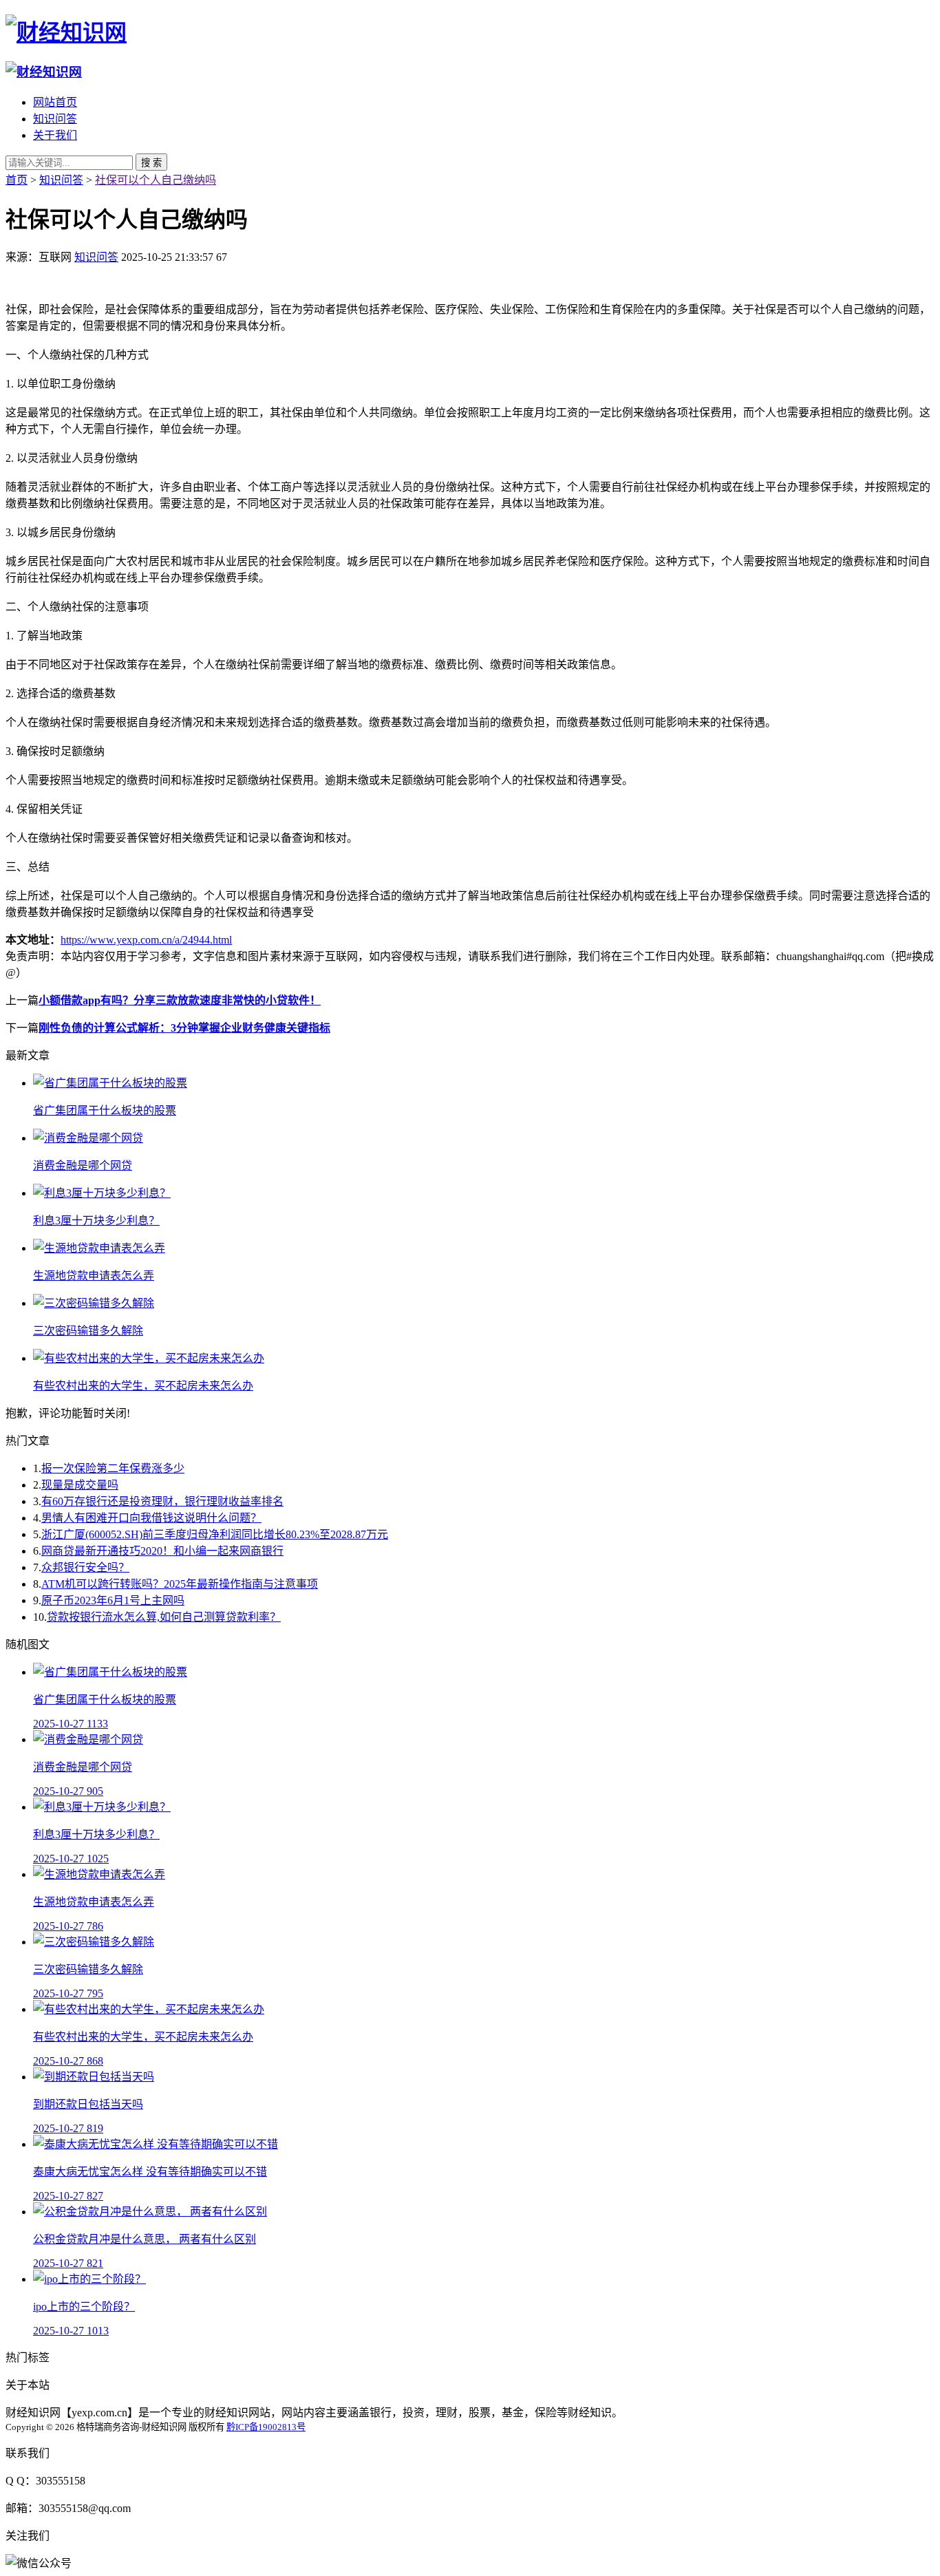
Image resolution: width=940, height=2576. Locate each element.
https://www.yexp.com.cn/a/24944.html (146, 940)
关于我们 (55, 135)
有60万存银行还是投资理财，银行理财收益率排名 (162, 1501)
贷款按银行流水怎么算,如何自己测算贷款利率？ (164, 1617)
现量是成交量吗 (80, 1485)
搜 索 (151, 163)
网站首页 (55, 102)
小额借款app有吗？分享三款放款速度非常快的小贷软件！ (180, 1000)
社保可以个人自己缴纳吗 (156, 180)
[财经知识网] (66, 32)
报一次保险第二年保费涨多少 (113, 1468)
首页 (17, 180)
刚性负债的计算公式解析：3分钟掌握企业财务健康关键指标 (184, 1028)
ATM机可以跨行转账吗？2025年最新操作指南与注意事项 (180, 1584)
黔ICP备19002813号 (266, 2427)
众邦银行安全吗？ (85, 1567)
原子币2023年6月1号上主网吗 (113, 1600)
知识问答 (55, 119)
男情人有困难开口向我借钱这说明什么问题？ (151, 1518)
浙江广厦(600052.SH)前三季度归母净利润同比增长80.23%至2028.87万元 (215, 1534)
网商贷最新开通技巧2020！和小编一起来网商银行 (162, 1551)
